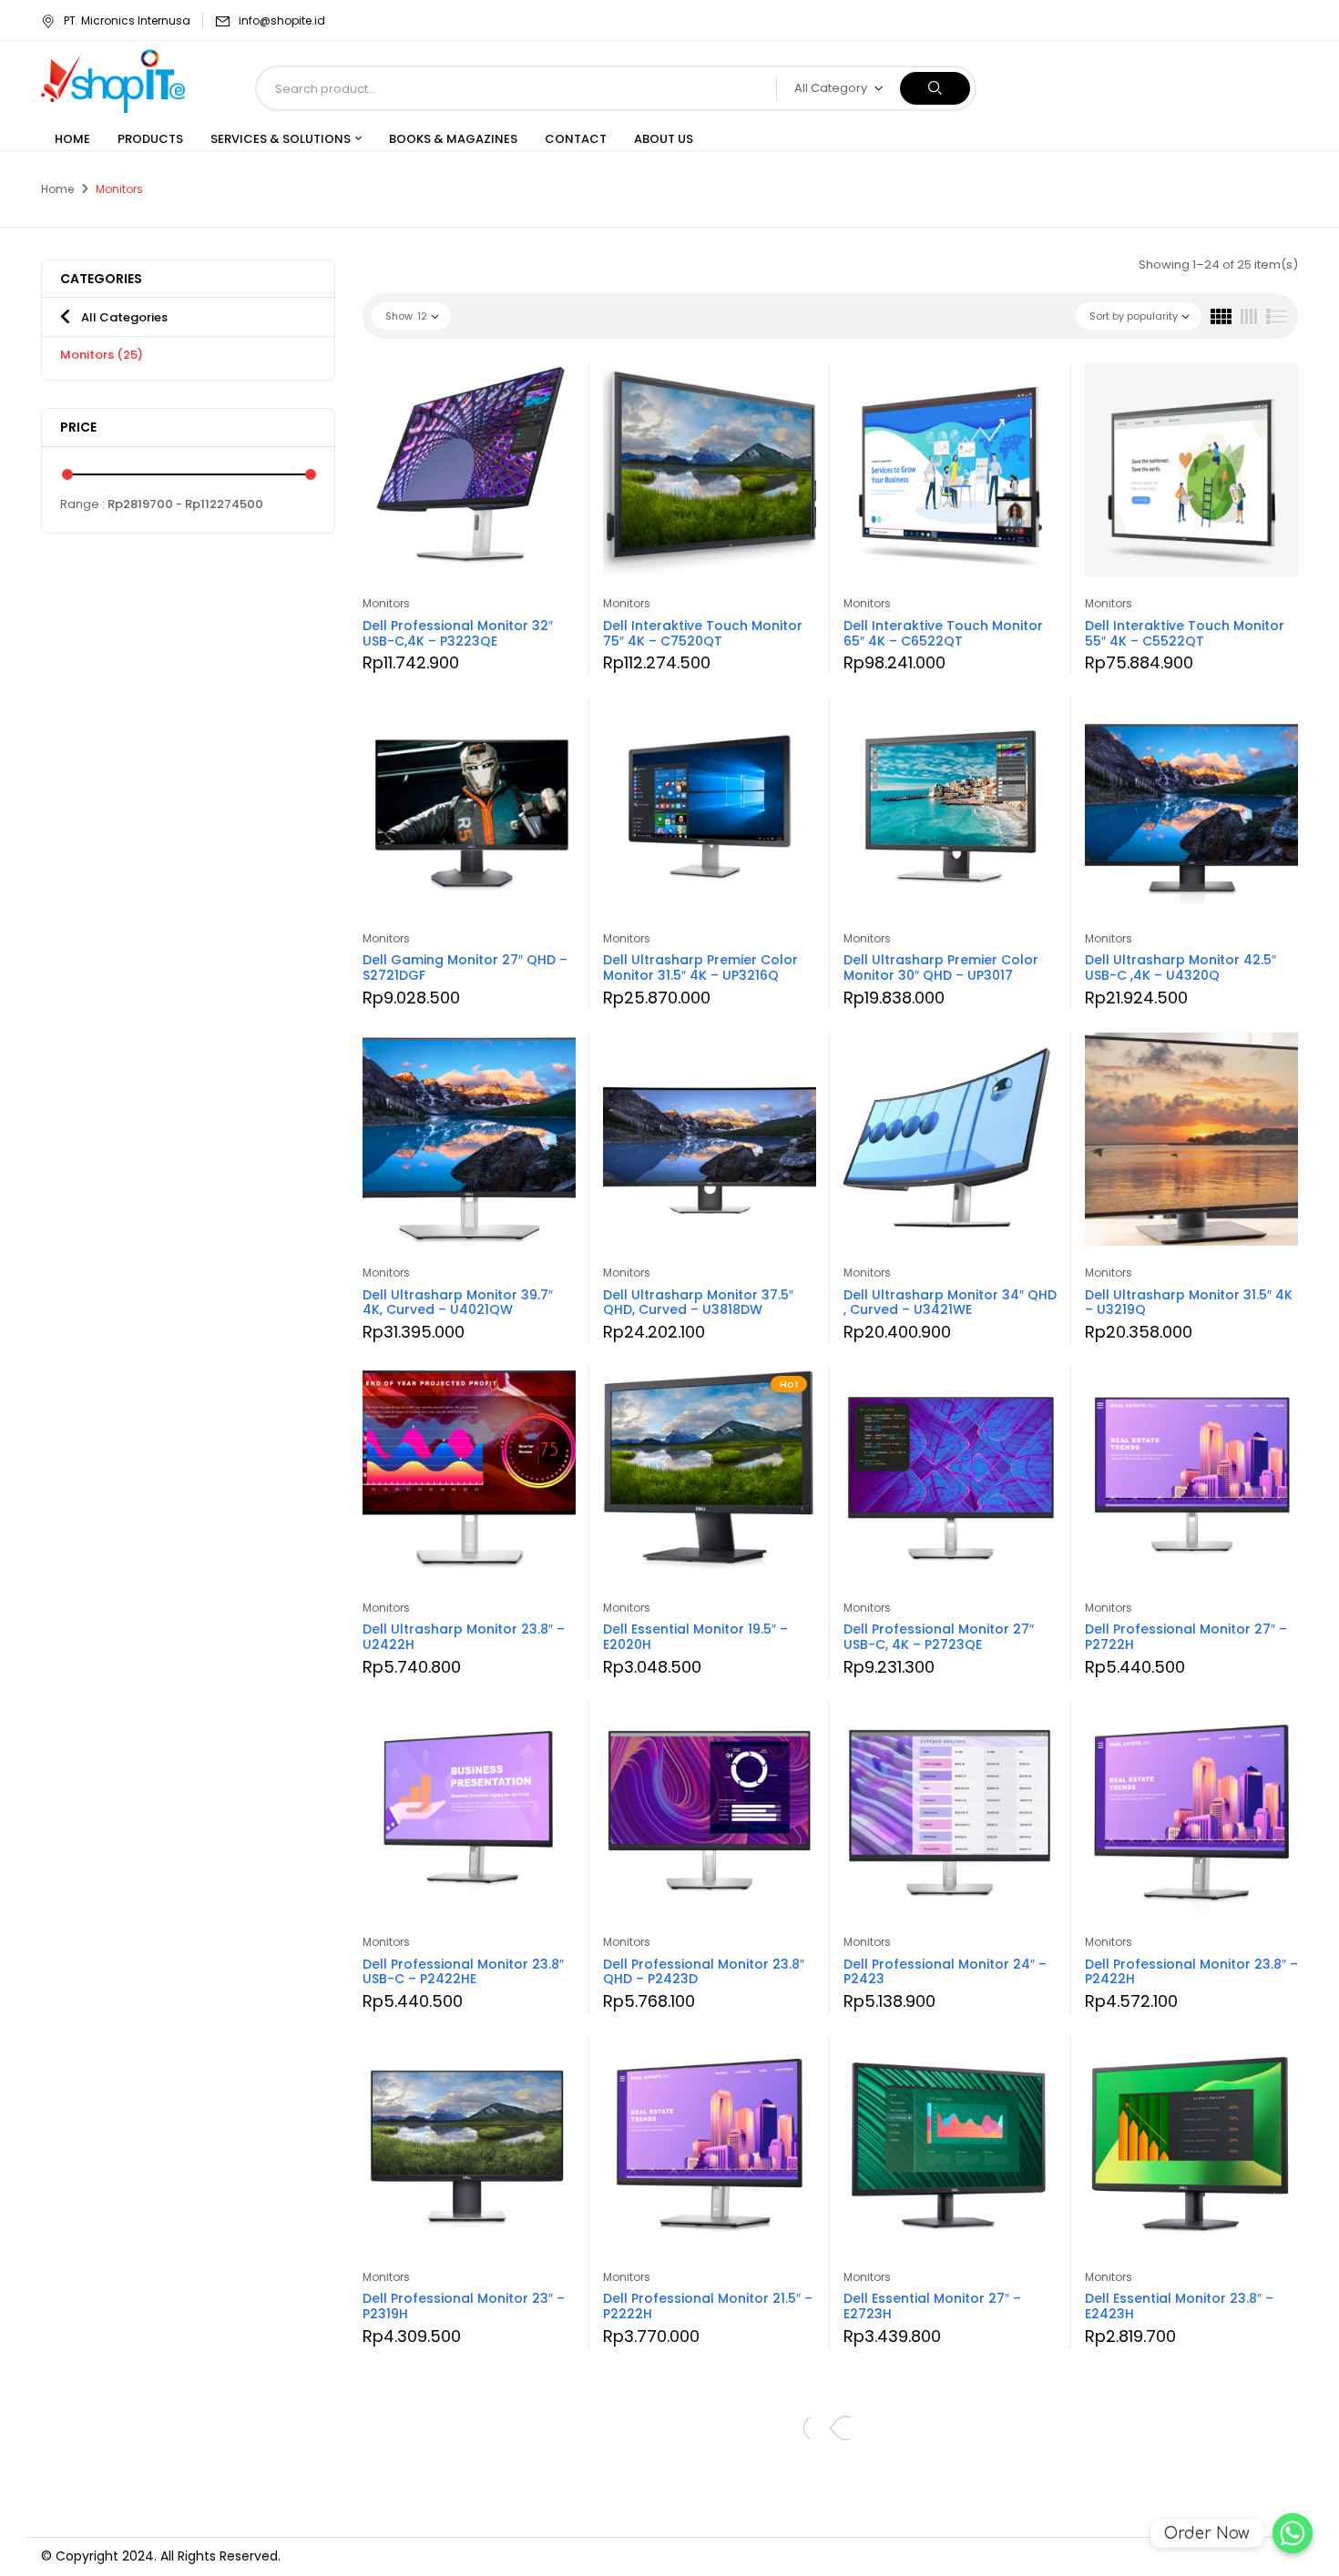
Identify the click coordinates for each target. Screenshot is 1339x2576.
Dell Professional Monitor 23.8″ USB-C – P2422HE (463, 1972)
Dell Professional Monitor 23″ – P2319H (464, 2306)
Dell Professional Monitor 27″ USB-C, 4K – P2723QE (939, 1637)
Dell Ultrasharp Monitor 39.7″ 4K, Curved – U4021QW (458, 1303)
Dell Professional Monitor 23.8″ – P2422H (1191, 1972)
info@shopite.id (282, 20)
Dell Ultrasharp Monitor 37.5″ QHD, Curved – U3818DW (698, 1303)
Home (57, 189)
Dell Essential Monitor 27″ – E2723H (932, 2306)
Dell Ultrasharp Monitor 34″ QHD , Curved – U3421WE (950, 1303)
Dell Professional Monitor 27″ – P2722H (1186, 1637)
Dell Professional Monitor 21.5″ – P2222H (708, 2306)
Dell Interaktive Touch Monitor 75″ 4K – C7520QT (703, 633)
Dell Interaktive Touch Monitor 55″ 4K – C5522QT (1185, 633)
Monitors (102, 355)
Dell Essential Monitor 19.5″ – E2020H (695, 1637)
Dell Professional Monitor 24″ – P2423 (945, 1972)
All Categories (124, 317)
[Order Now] (1293, 2533)
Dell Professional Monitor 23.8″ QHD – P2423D (704, 1972)
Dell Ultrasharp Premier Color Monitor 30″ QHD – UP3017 (941, 967)
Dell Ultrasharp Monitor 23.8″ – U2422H (464, 1637)
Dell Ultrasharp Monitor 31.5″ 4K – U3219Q (1189, 1303)
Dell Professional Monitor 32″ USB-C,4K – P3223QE (458, 633)
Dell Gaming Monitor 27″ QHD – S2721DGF (465, 967)
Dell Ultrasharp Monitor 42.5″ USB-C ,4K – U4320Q (1181, 967)
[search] (935, 88)
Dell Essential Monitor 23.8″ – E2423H (1179, 2306)
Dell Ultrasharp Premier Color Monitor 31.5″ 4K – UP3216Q (700, 967)
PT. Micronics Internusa (127, 20)
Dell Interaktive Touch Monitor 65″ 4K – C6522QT (943, 633)
